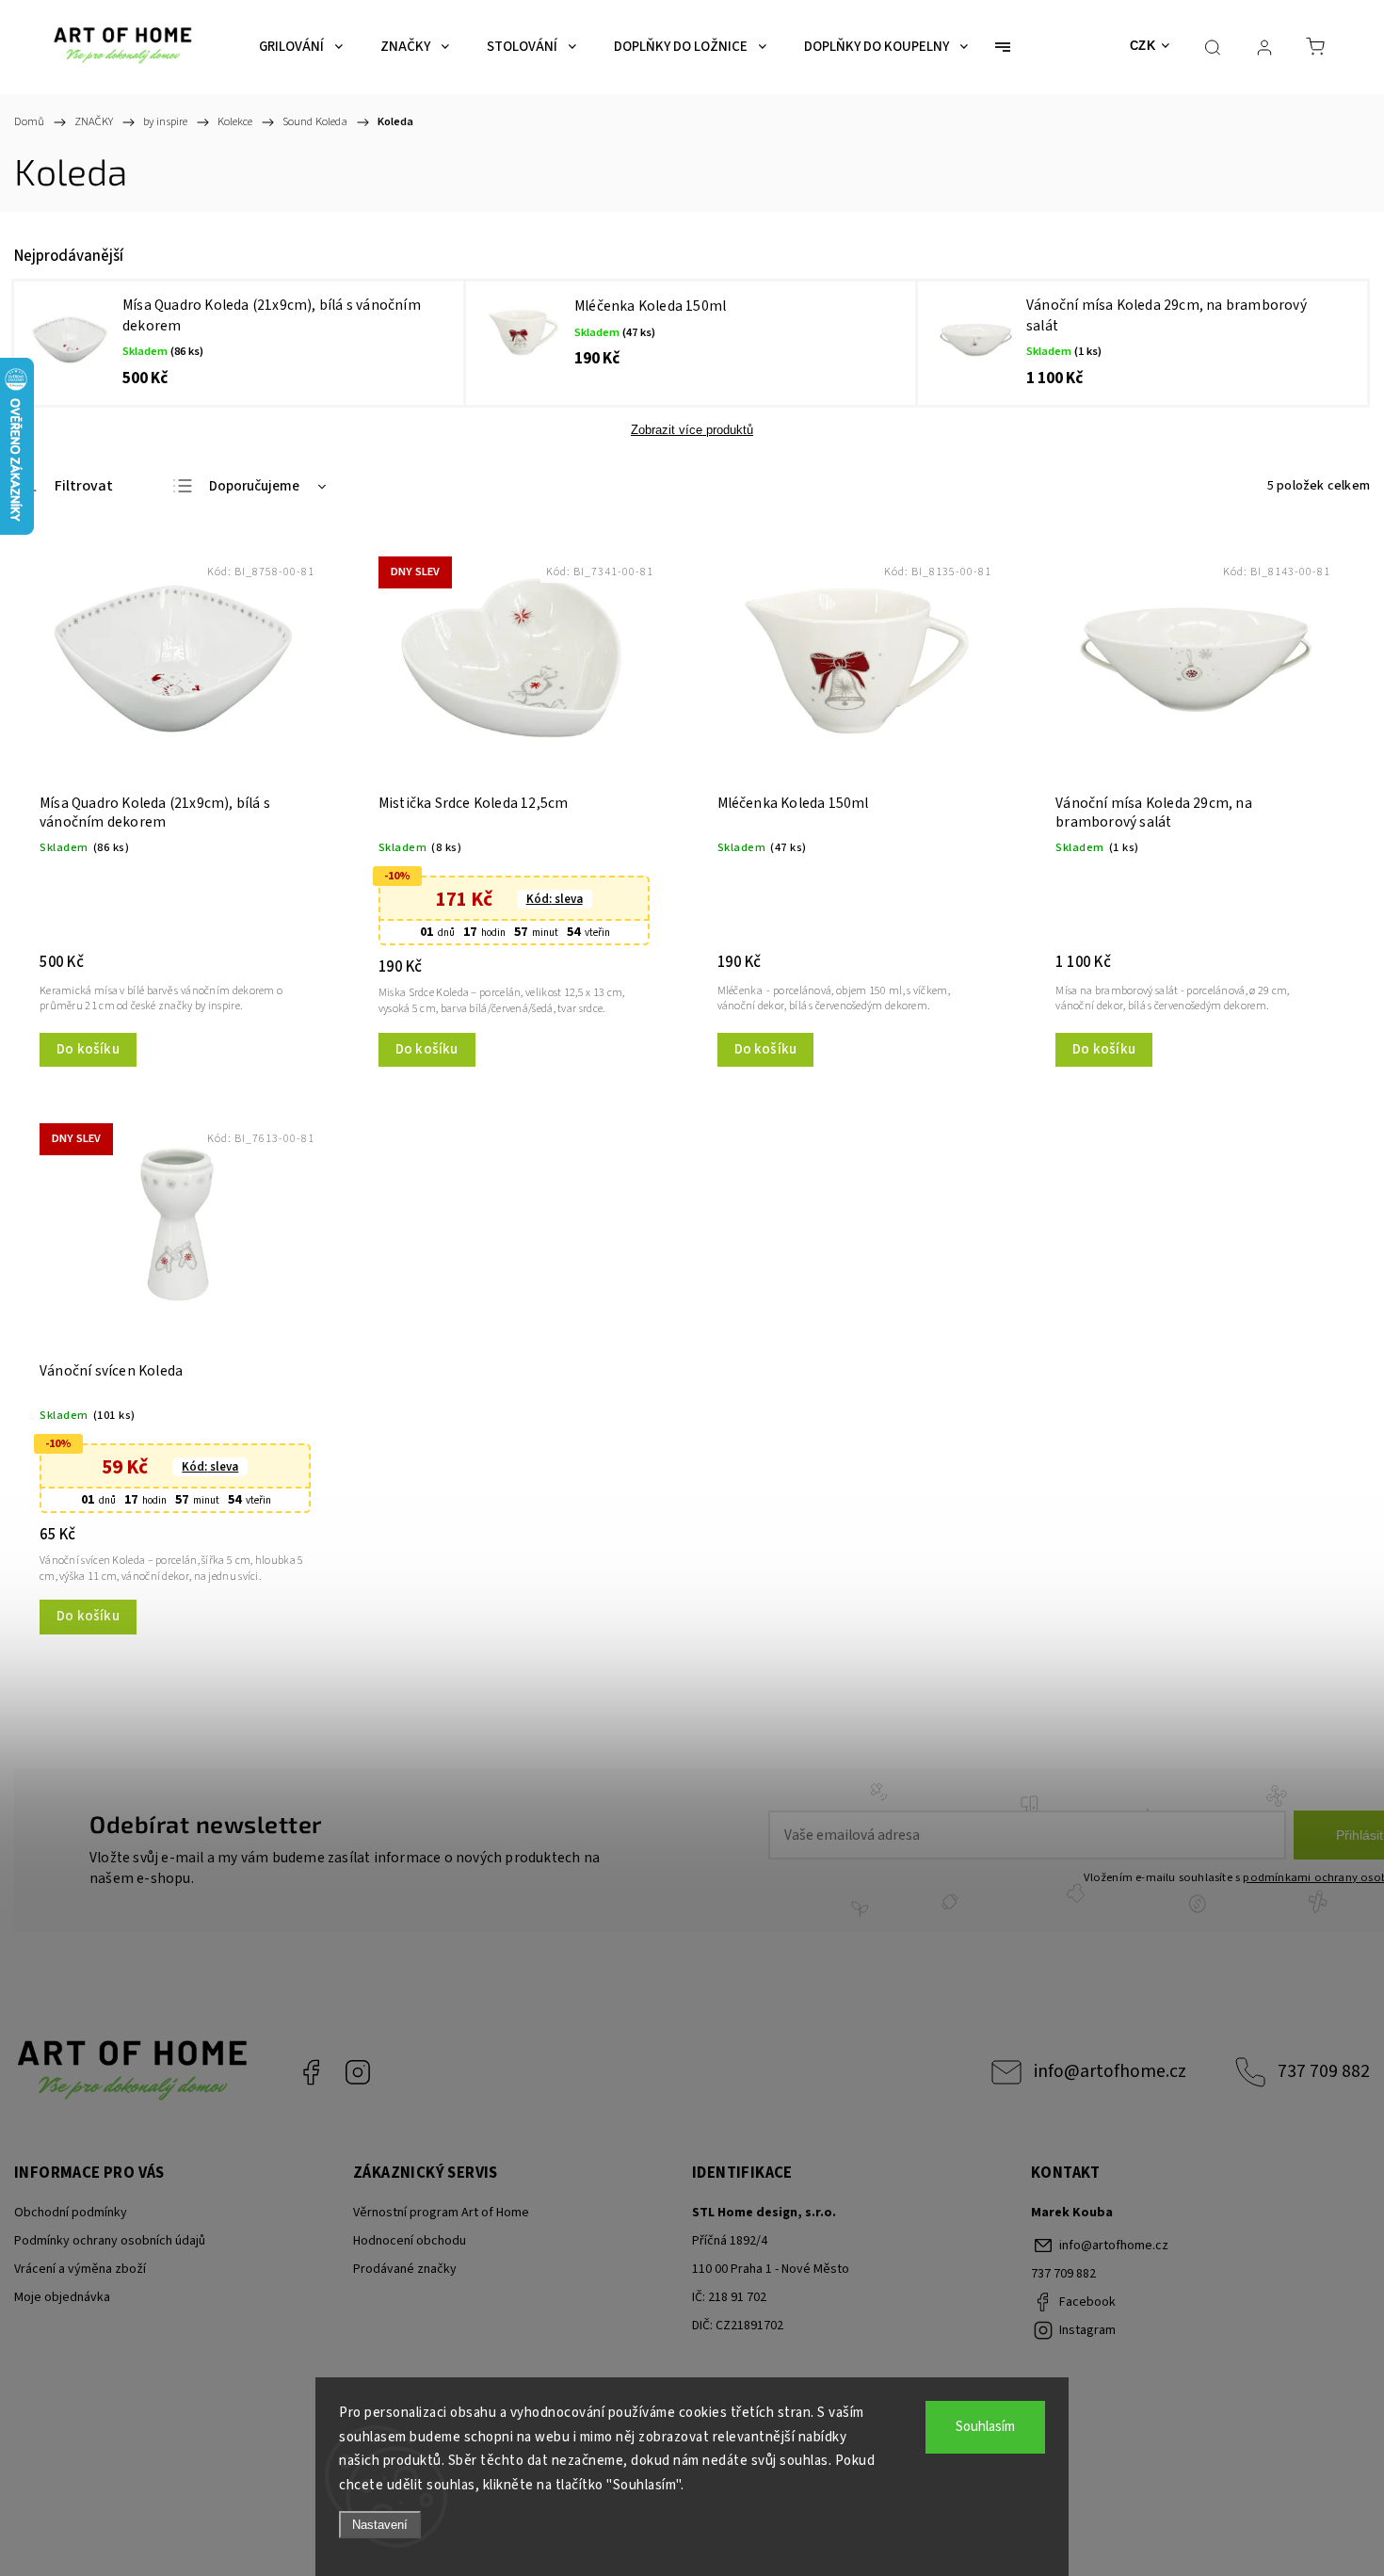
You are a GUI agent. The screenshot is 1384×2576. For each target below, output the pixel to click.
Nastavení (380, 2525)
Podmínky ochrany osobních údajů (110, 2241)
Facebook (311, 2072)
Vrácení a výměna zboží (80, 2269)
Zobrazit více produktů (692, 430)
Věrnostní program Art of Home (441, 2213)
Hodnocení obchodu (410, 2241)
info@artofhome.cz (1110, 2071)
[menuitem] (301, 47)
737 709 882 (1324, 2071)
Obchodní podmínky (71, 2213)
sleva (555, 899)
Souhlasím (985, 2427)
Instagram (358, 2072)
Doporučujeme (254, 486)
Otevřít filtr (64, 487)
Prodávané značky (405, 2269)
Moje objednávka (62, 2297)
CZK (1143, 46)
